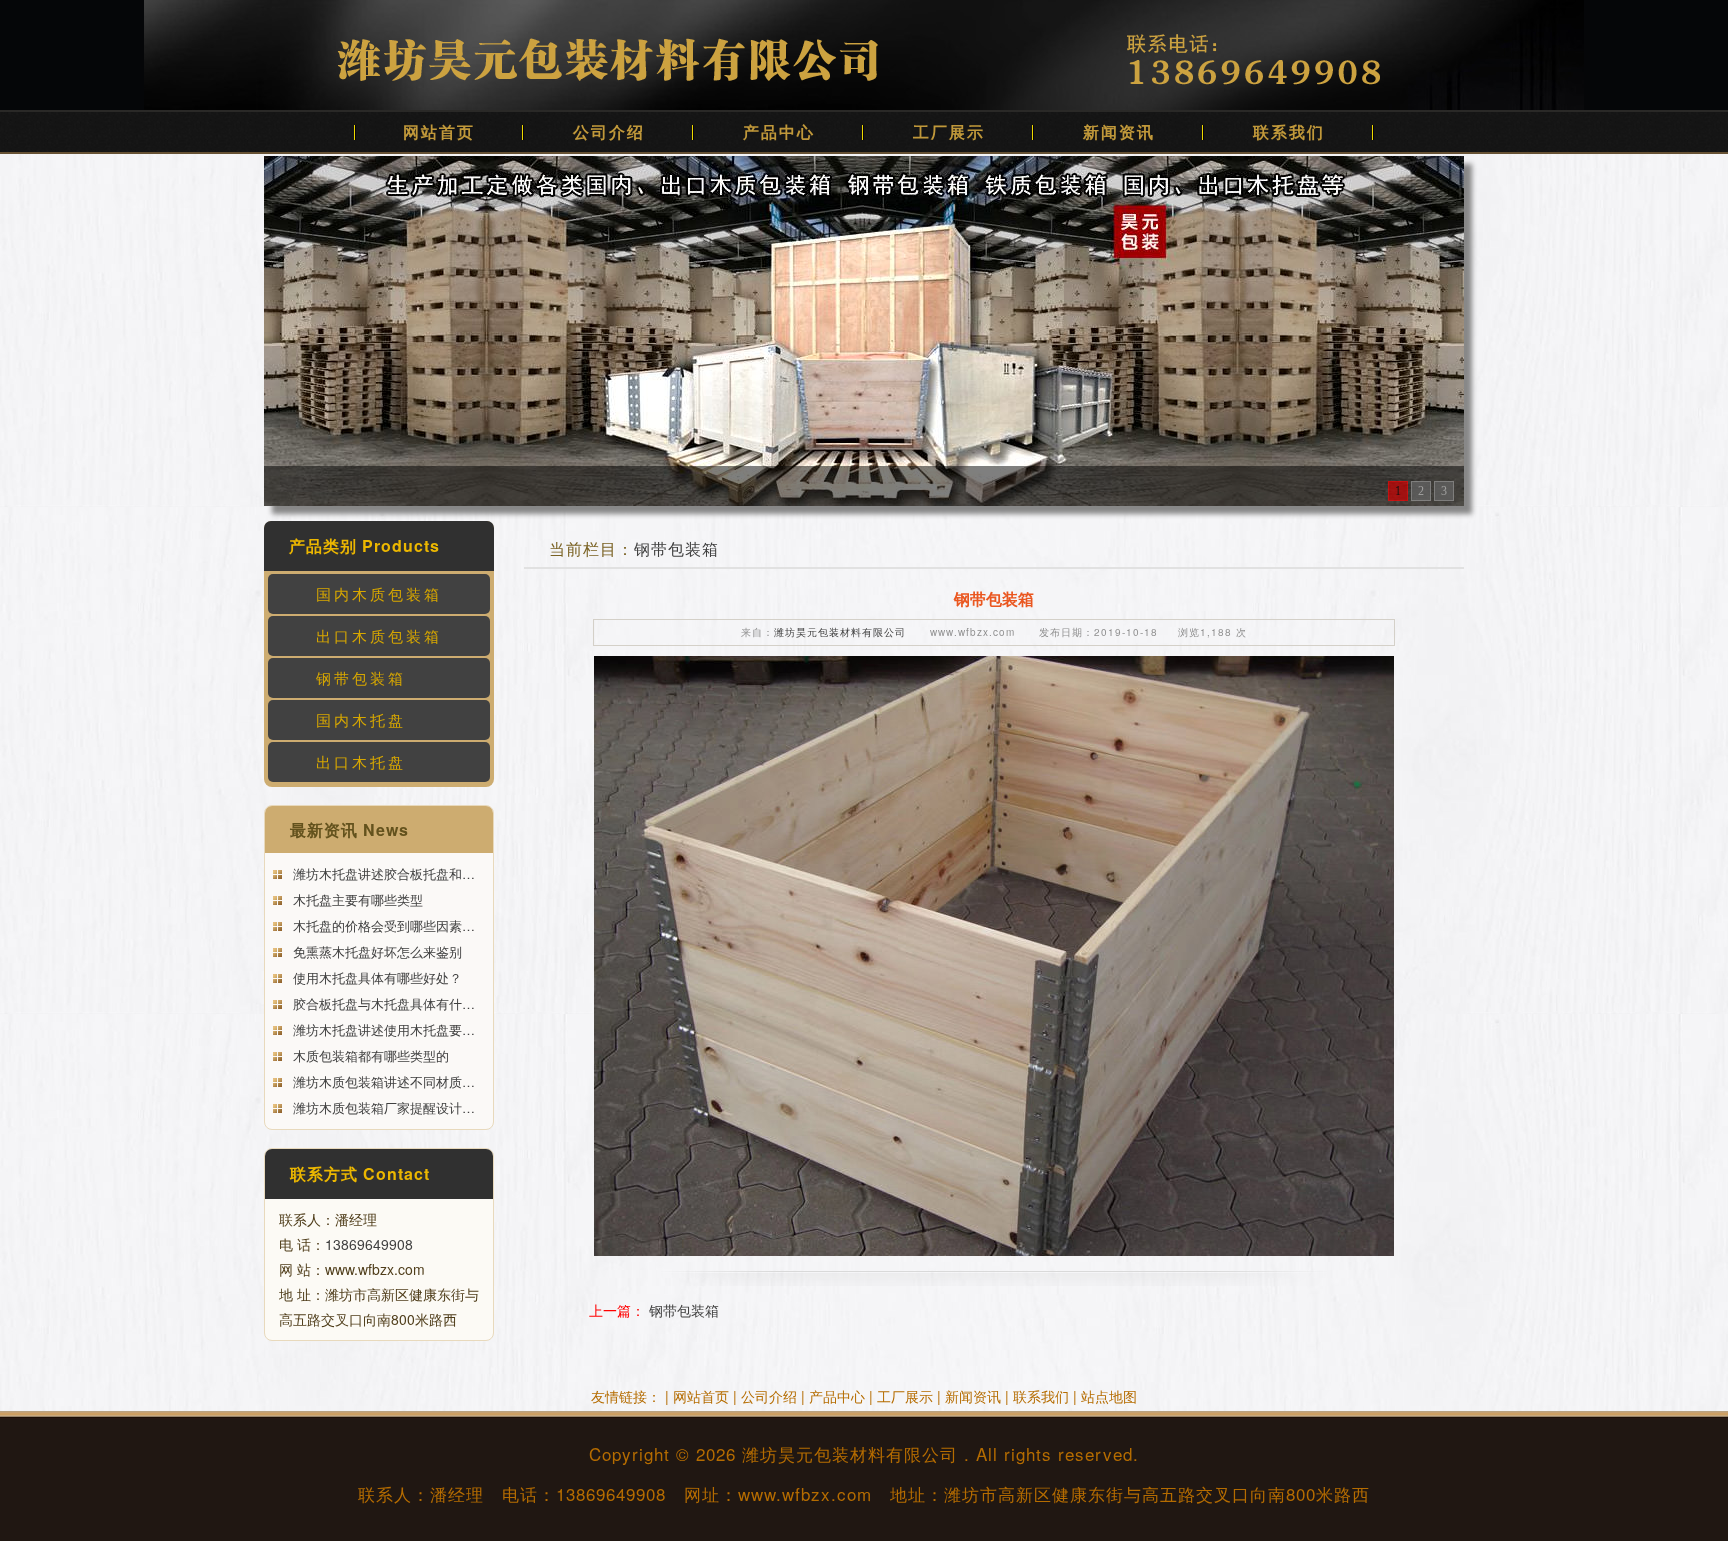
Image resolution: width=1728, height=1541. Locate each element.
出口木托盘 (361, 761)
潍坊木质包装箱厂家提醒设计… (382, 1107)
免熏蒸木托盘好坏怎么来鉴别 (375, 951)
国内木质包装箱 (379, 593)
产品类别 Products (364, 545)
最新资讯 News (349, 829)
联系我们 (1289, 131)
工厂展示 (949, 131)
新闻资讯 (1119, 131)
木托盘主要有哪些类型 (356, 899)
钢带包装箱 (361, 677)
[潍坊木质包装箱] (864, 329)
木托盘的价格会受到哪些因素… (382, 925)
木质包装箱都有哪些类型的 (369, 1055)
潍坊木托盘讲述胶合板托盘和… (382, 873)
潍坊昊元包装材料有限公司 (840, 632)
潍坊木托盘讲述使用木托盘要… (382, 1029)
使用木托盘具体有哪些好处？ (375, 977)
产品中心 (779, 131)
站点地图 (1109, 1396)
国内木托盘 (361, 719)
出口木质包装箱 (379, 635)
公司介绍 (609, 131)
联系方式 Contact (360, 1173)
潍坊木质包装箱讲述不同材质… (382, 1081)
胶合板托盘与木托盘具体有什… (382, 1003)
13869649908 (369, 1244)
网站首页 (439, 131)
